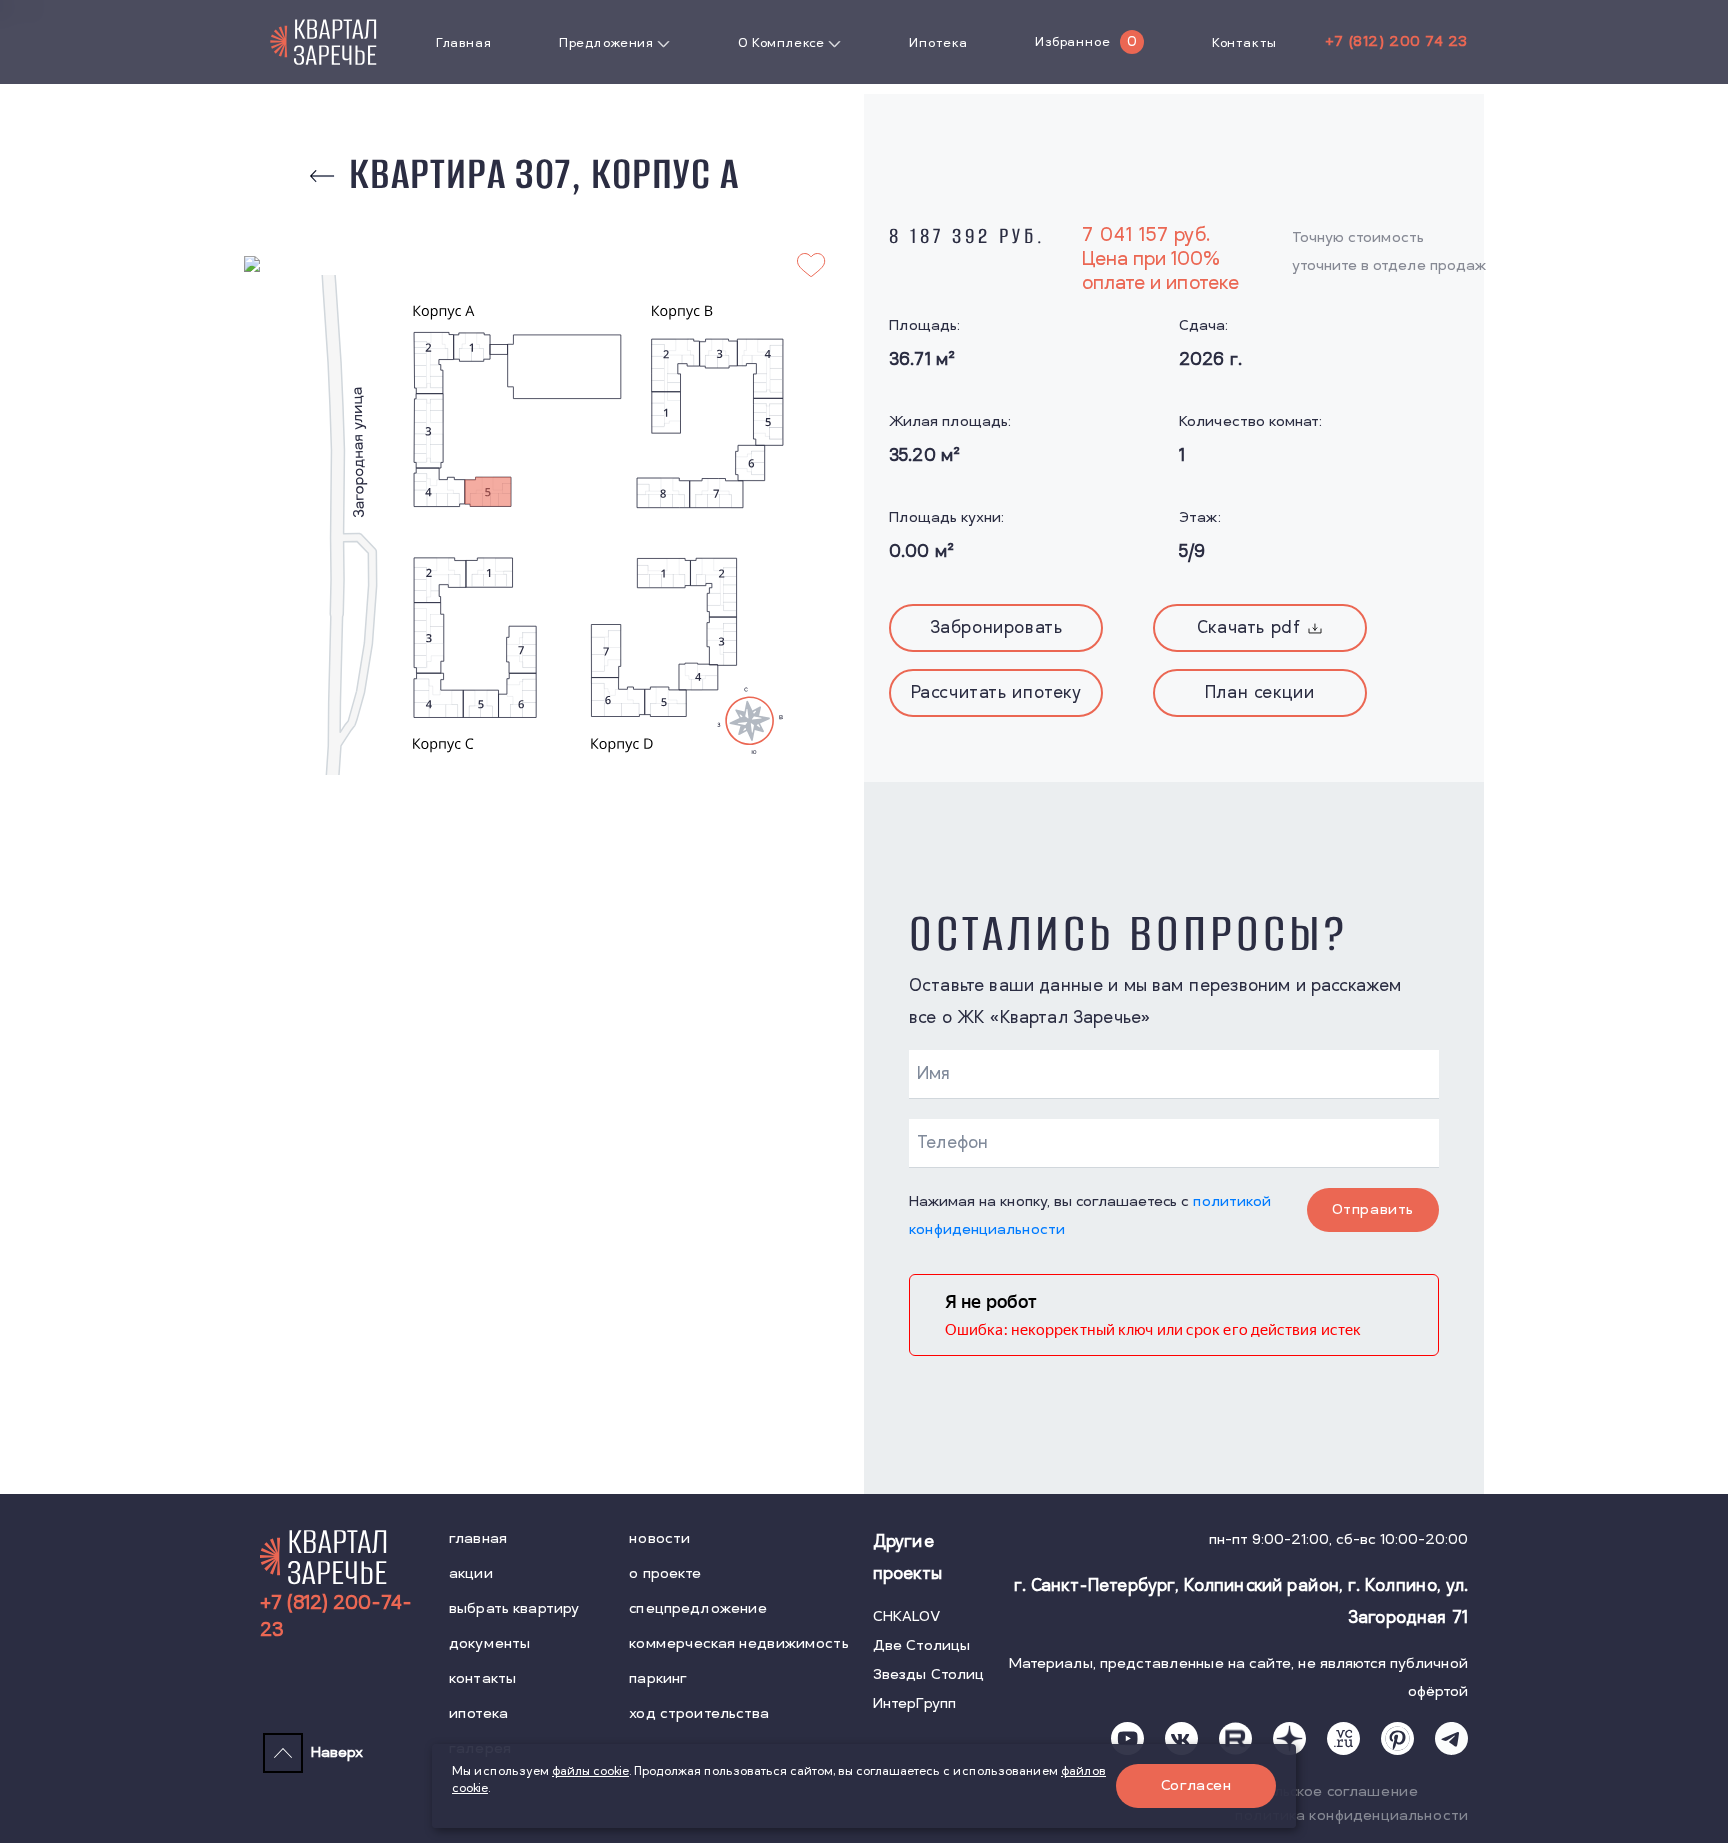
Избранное (1072, 42)
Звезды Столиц (929, 1674)
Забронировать (996, 628)
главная (478, 1538)
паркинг (658, 1678)
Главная (463, 43)
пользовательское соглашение (1304, 1791)
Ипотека (938, 43)
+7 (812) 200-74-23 (336, 1617)
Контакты (1244, 43)
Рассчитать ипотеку (996, 693)
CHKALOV (907, 1616)
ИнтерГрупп (914, 1703)
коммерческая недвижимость (739, 1643)
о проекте (665, 1573)
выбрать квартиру (514, 1608)
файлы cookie (590, 1771)
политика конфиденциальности (1351, 1815)
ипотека (478, 1713)
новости (659, 1538)
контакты (482, 1678)
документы (489, 1643)
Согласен (1196, 1785)
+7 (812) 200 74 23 (1396, 41)
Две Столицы (922, 1645)
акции (471, 1573)
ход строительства (699, 1713)
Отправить (1373, 1209)
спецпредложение (698, 1608)
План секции (1260, 693)
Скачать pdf (1249, 628)
